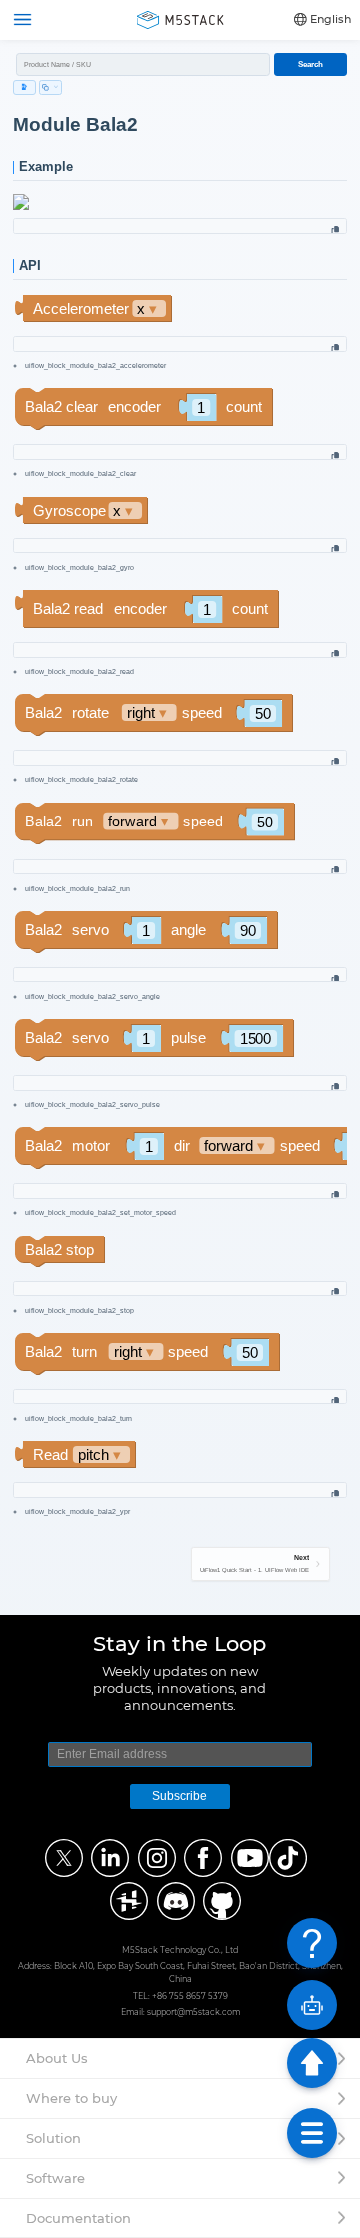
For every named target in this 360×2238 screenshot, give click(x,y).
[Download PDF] (24, 87)
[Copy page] (50, 87)
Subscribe (179, 1796)
